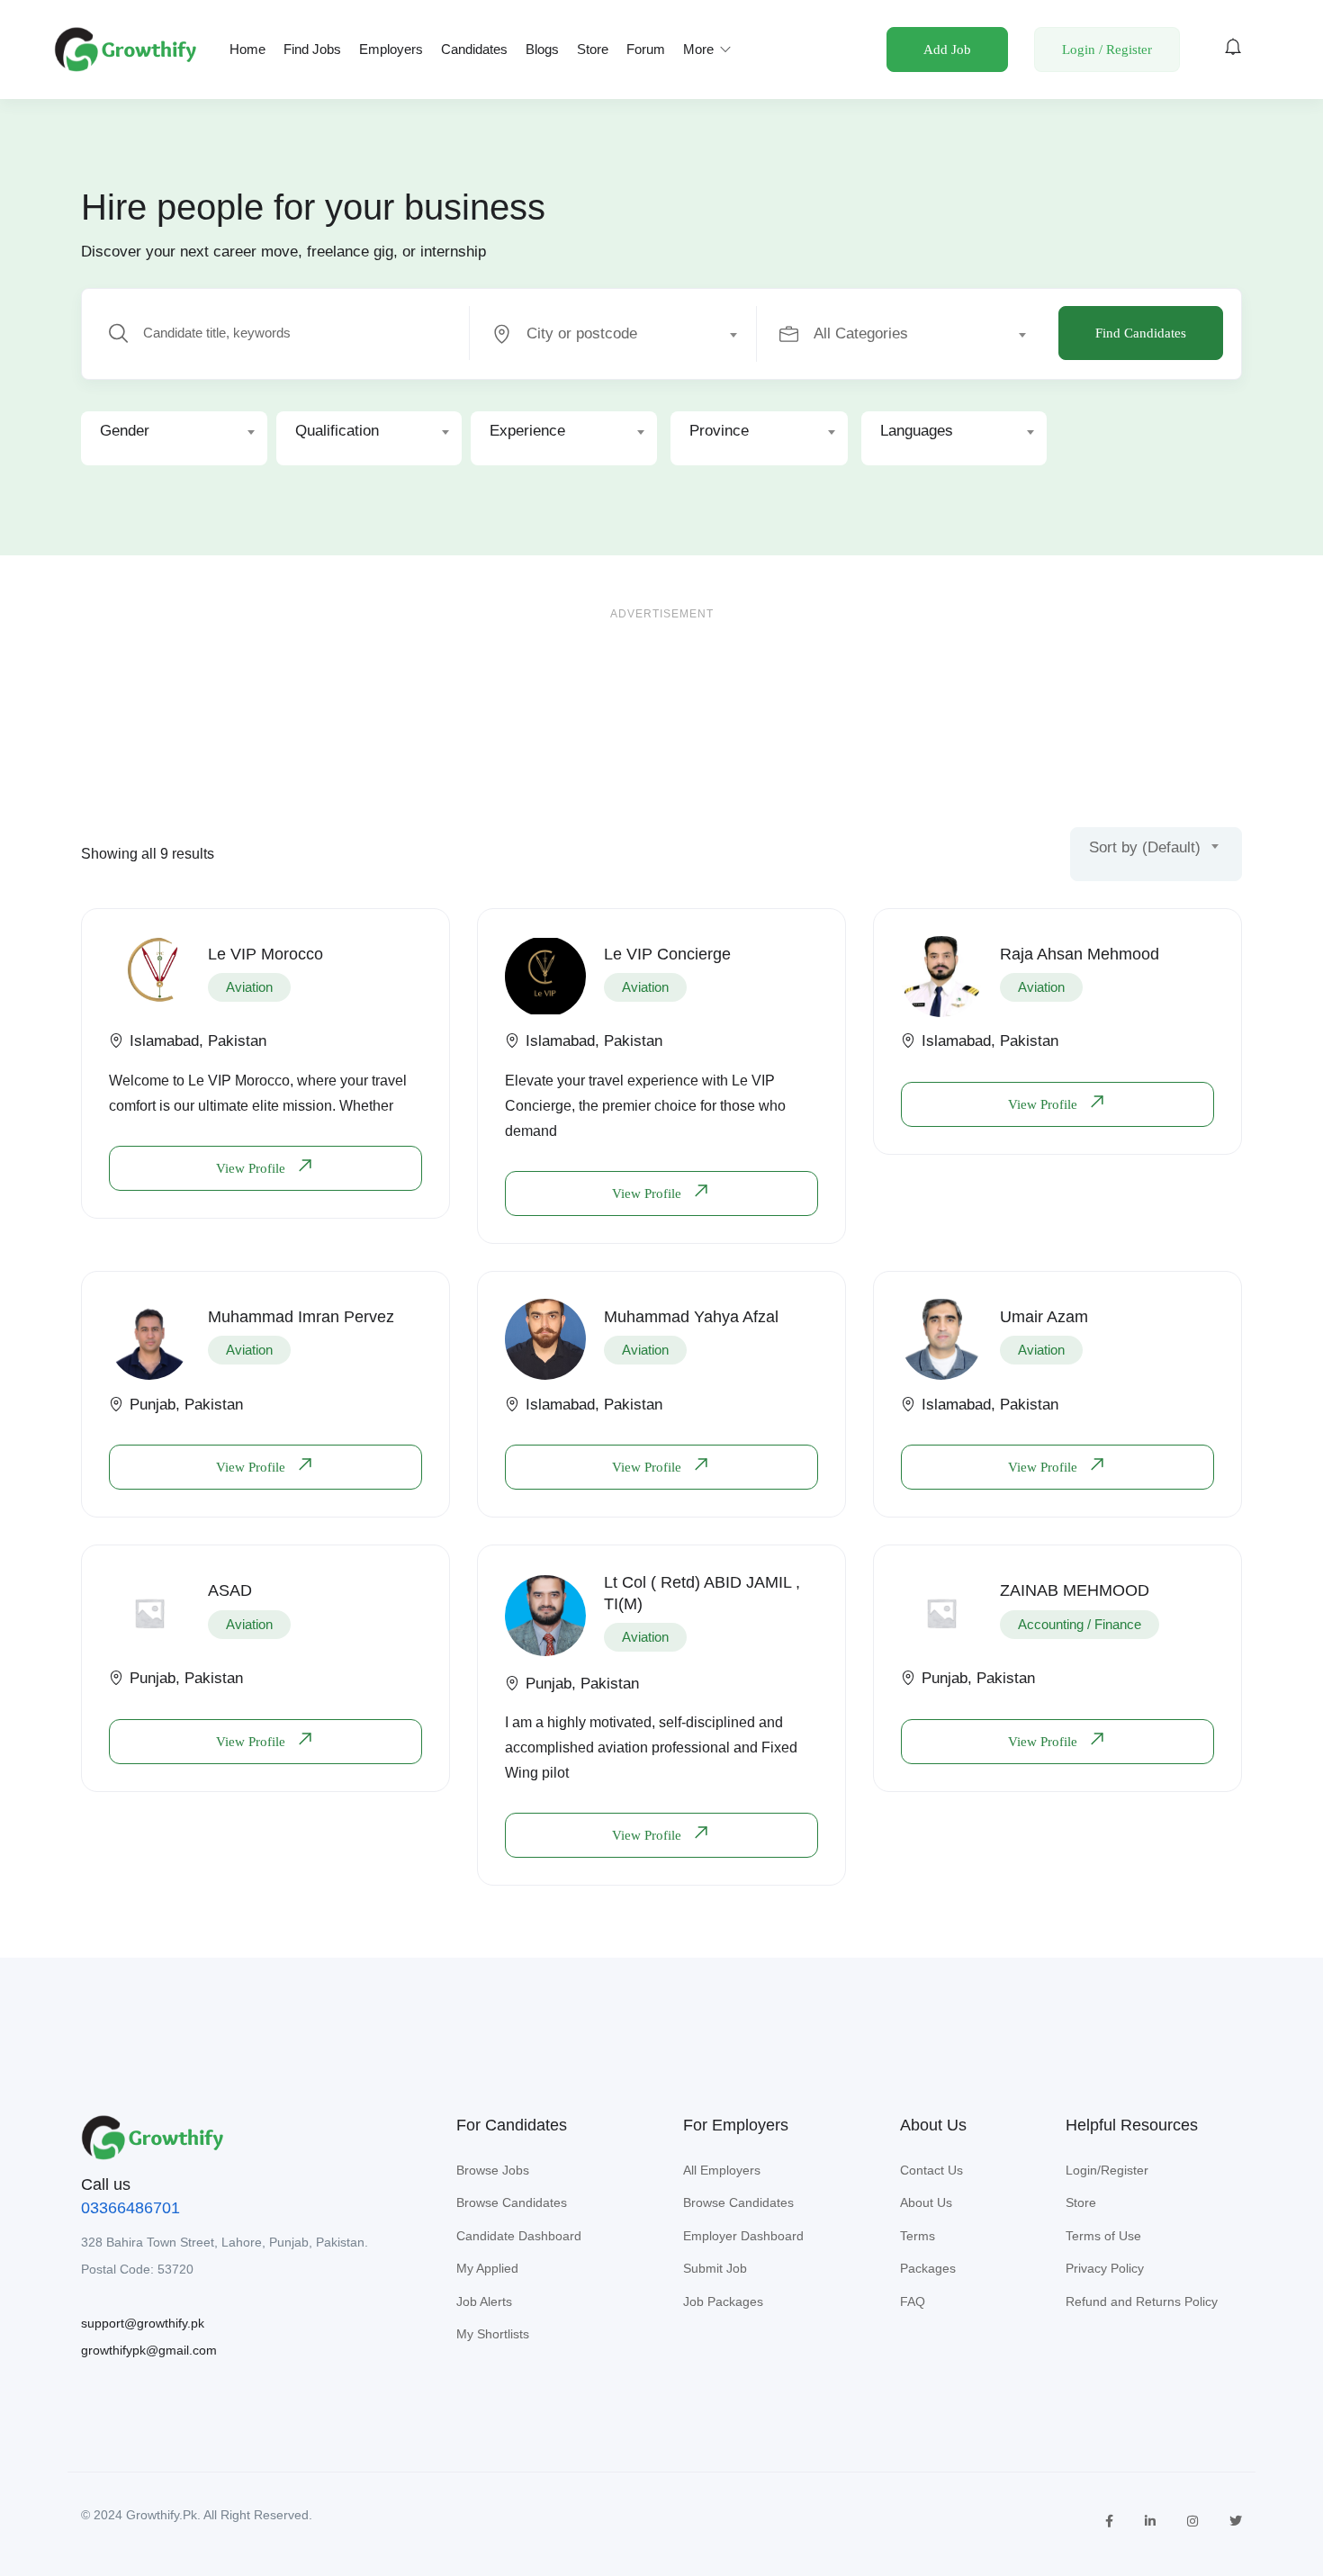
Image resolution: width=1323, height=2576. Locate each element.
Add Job (947, 50)
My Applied (487, 2268)
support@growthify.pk (143, 2323)
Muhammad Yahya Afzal (691, 1317)
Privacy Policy (1105, 2268)
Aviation (249, 987)
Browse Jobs (493, 2170)
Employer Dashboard (743, 2236)
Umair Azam (1044, 1317)
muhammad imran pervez (301, 1317)
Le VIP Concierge (667, 954)
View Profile (252, 1168)
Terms (918, 2236)
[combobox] (623, 334)
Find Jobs (312, 49)
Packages (928, 2268)
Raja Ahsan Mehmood (1080, 954)
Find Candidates (1141, 333)
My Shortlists (493, 2334)
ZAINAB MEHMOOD (1075, 1590)
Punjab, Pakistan (186, 1405)
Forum (646, 49)
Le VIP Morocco (265, 954)
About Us (926, 2202)
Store (593, 49)
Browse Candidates (512, 2202)
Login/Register (1107, 2170)
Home (247, 49)
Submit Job (715, 2268)
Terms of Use (1103, 2236)
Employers (391, 49)
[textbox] (612, 334)
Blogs (542, 49)
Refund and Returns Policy (1142, 2301)
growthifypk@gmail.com (149, 2350)
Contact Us (931, 2170)
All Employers (722, 2170)
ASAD (230, 1590)
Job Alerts (484, 2301)
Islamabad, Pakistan (198, 1041)
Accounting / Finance (1080, 1624)
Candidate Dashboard (519, 2236)
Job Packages (723, 2301)
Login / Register (1107, 50)
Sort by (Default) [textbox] (1145, 847)
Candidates (474, 49)
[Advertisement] (661, 697)
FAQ (913, 2301)
